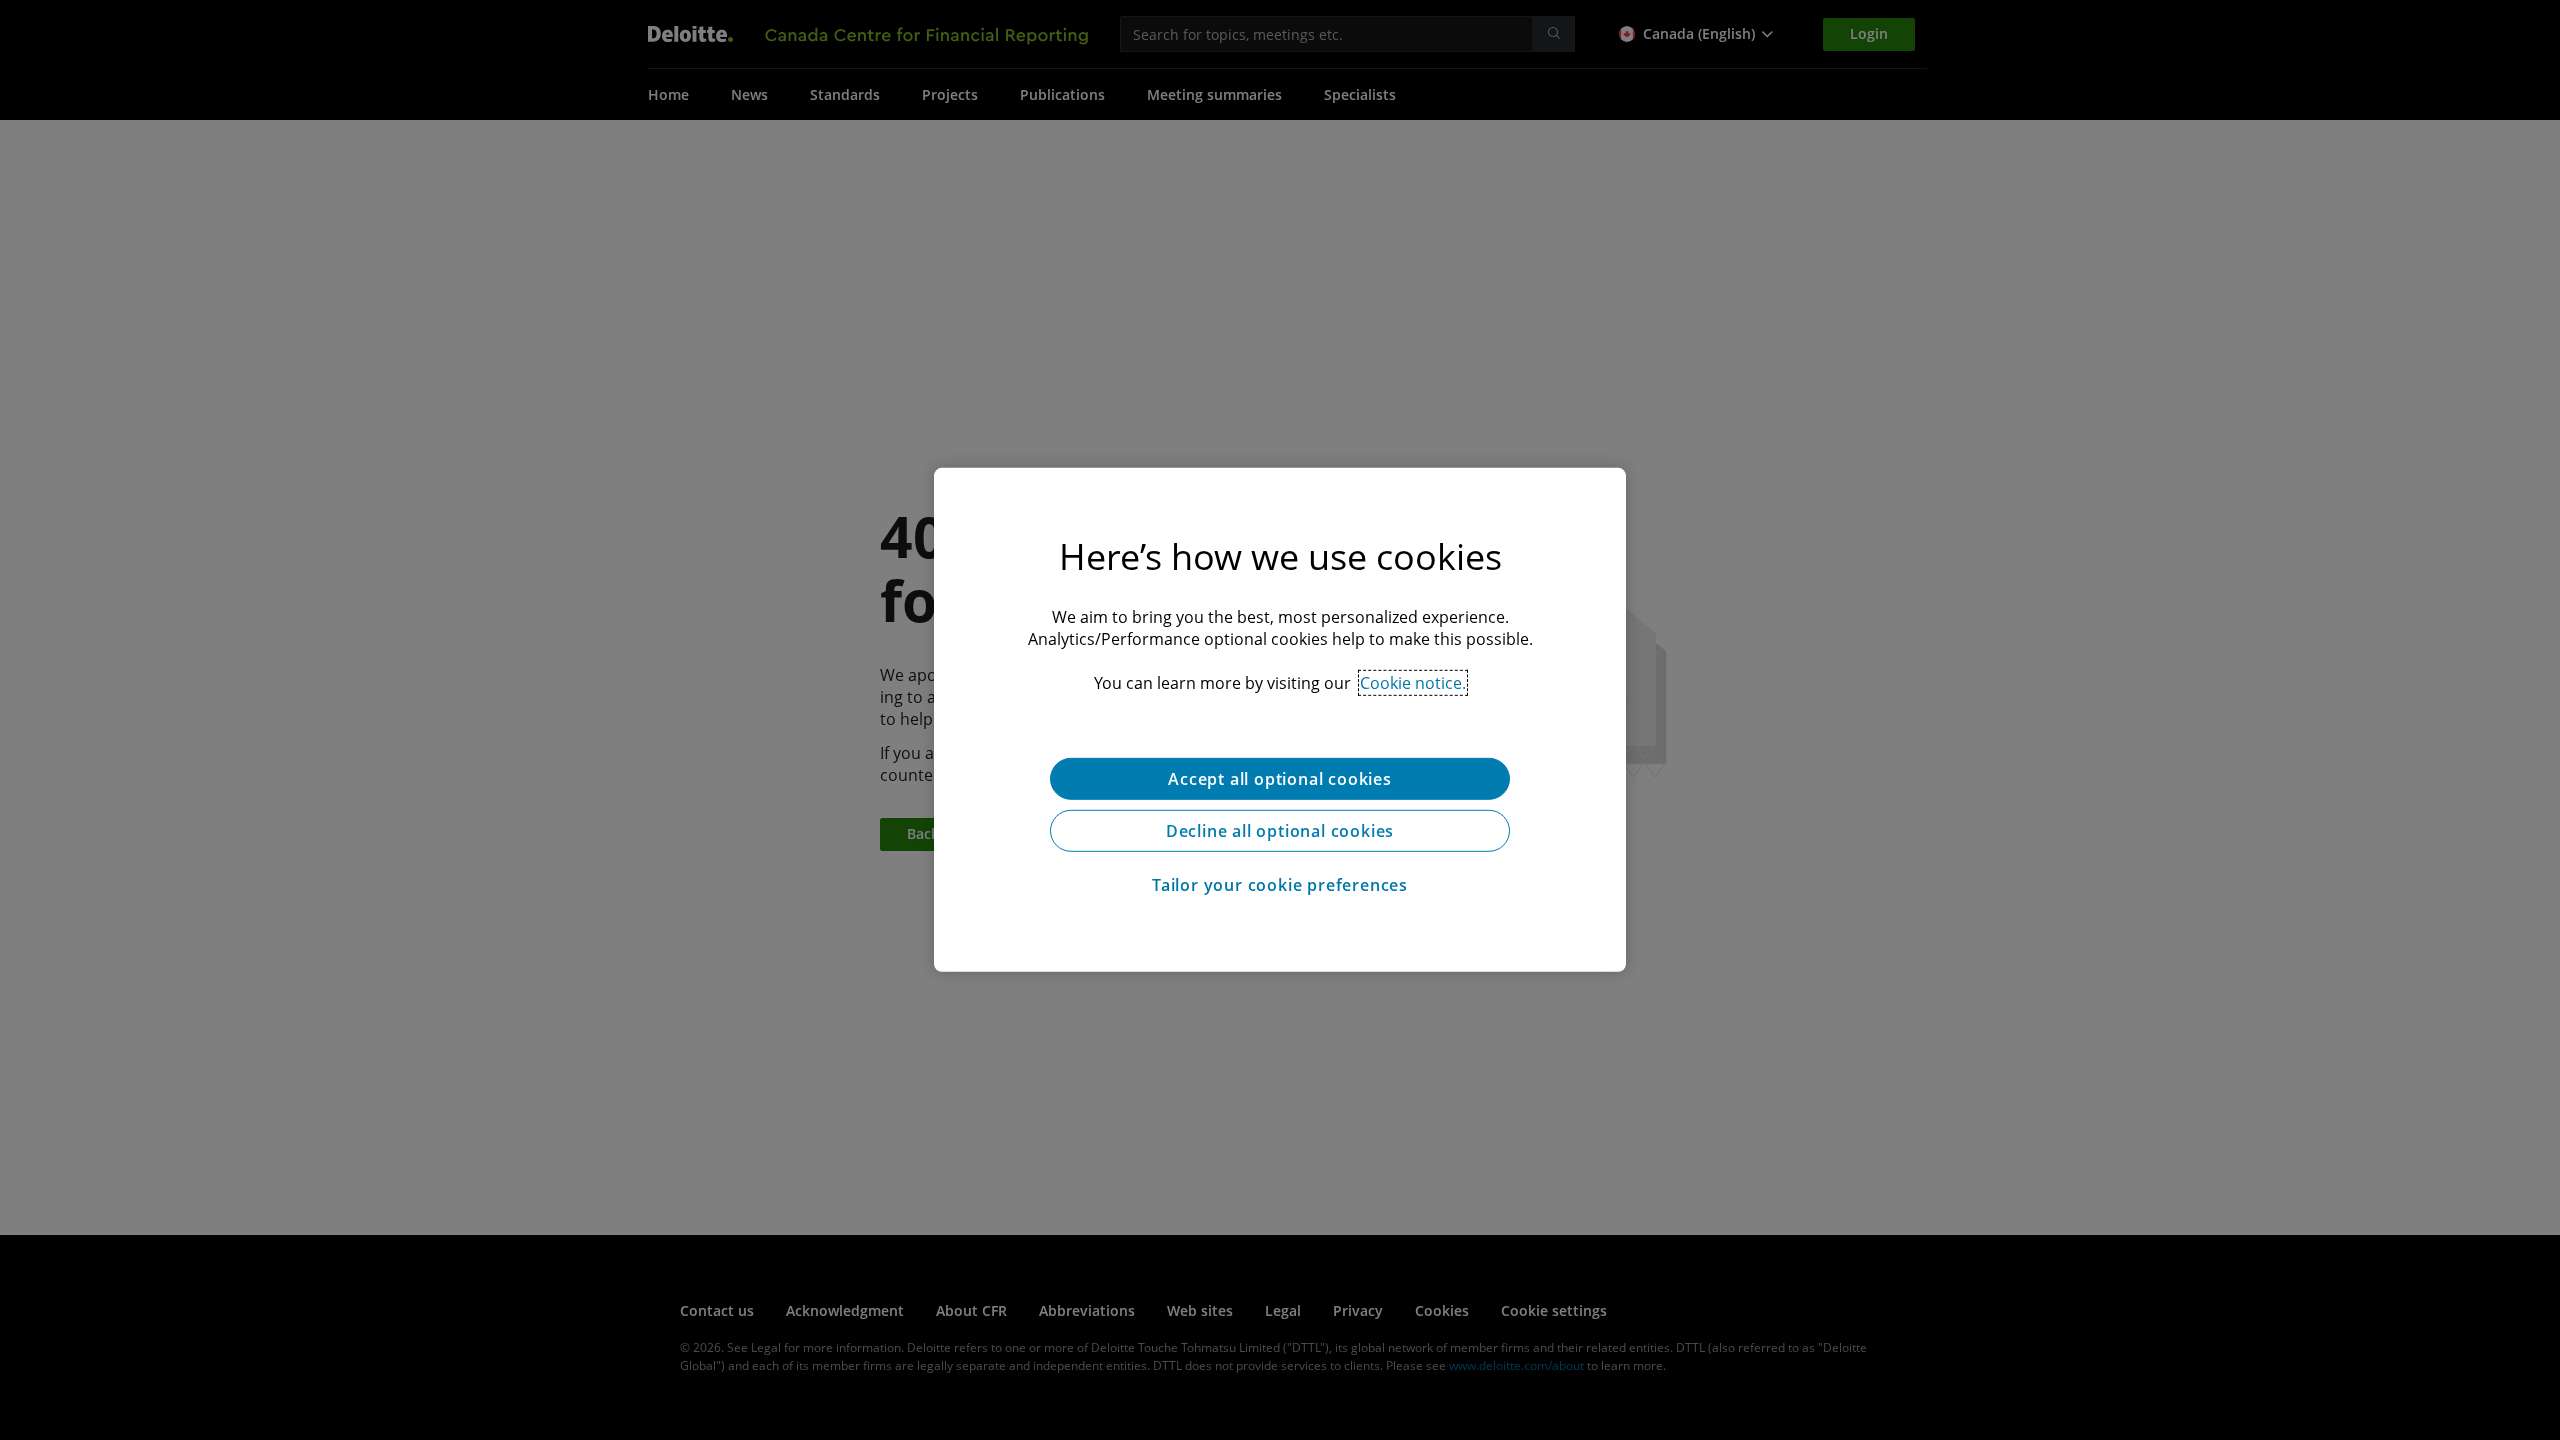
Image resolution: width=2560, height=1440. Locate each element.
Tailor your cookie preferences (1280, 885)
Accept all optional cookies (1280, 779)
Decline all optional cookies (1280, 831)
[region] (1280, 720)
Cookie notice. (1413, 683)
